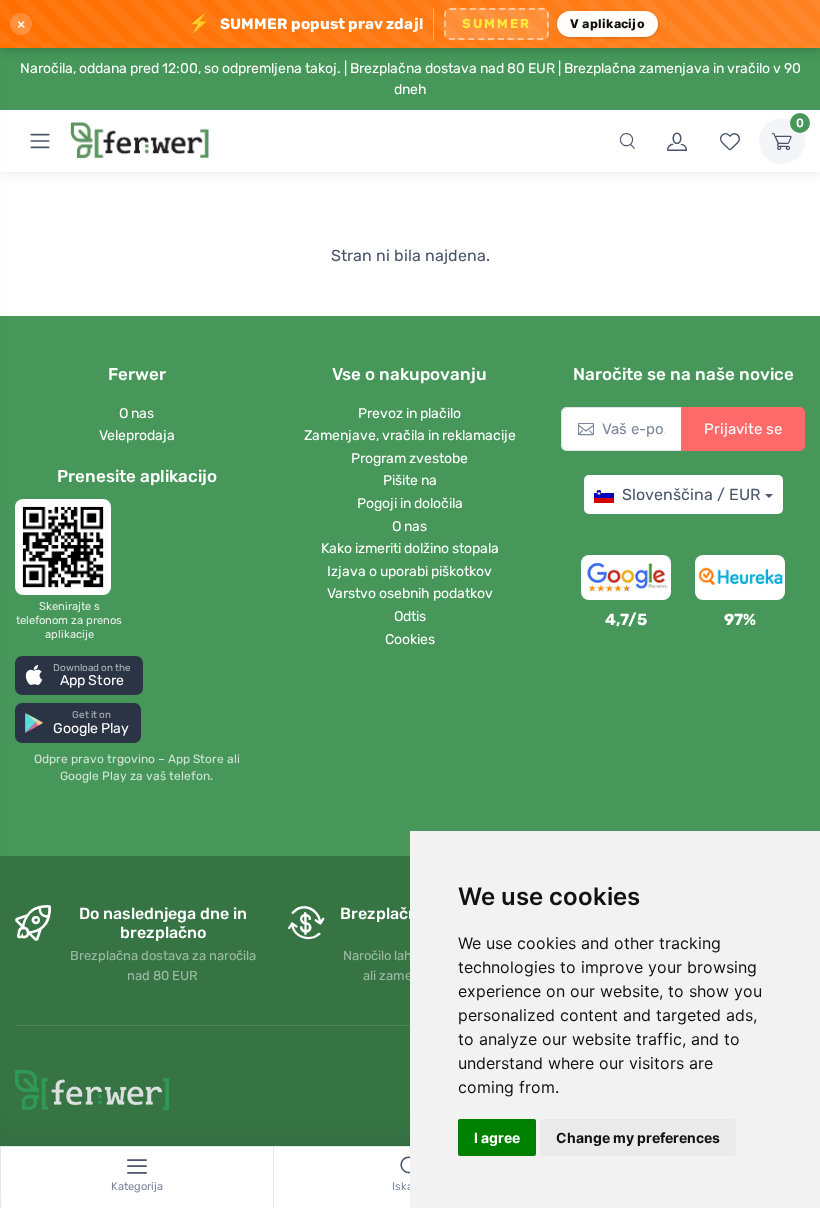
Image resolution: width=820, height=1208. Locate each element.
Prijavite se (743, 429)
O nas (136, 413)
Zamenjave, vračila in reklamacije (410, 435)
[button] (79, 675)
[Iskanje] (627, 141)
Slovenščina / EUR (691, 494)
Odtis (410, 616)
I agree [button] (497, 1137)
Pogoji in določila (410, 503)
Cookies (410, 639)
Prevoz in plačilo (409, 413)
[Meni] (40, 141)
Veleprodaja (137, 435)
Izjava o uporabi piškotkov (409, 571)
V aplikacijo (607, 23)
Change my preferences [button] (638, 1137)
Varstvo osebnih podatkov (410, 593)
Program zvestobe (409, 458)
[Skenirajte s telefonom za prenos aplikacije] (69, 547)
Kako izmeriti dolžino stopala (410, 548)
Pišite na (410, 480)
